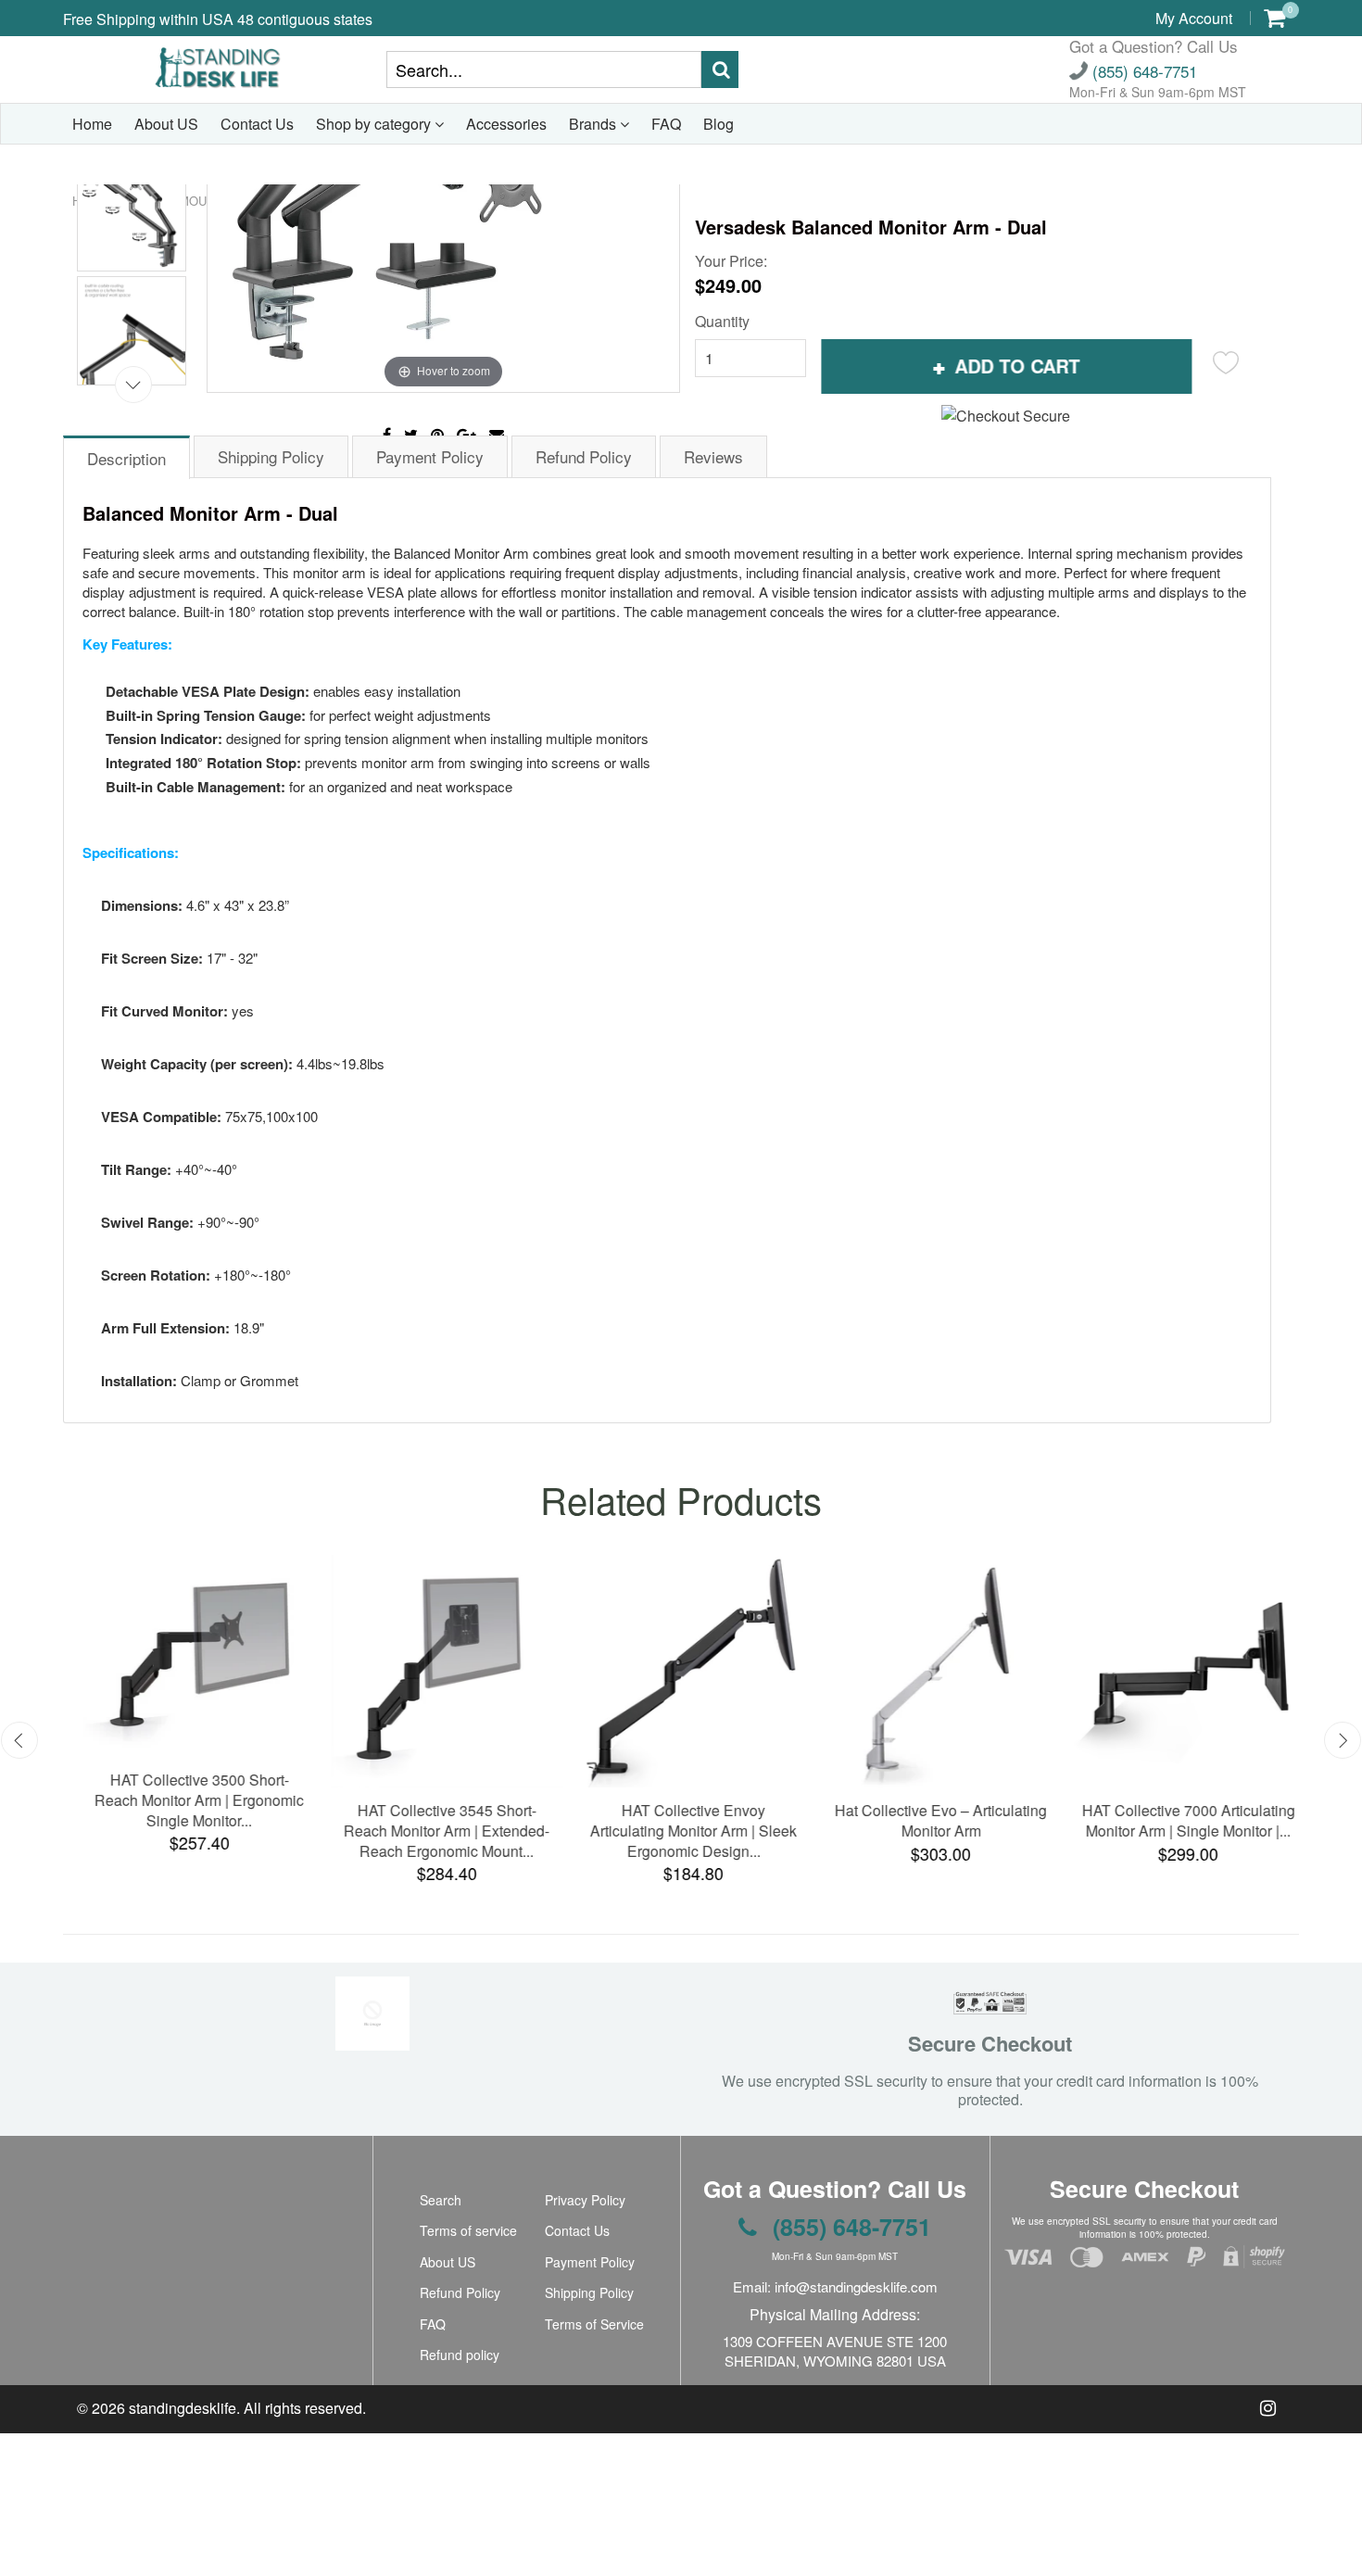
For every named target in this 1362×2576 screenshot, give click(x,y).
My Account (1194, 18)
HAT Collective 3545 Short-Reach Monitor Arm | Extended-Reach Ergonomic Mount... (434, 1831)
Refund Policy (460, 2292)
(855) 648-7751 (1142, 71)
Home (92, 124)
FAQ (666, 124)
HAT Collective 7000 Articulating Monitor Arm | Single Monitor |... (1176, 1820)
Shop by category (375, 124)
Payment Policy (590, 2262)
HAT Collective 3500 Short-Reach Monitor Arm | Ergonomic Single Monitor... (186, 1800)
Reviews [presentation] (713, 456)
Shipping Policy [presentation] (271, 456)
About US (166, 124)
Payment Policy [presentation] (430, 456)
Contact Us (257, 124)
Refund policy (460, 2355)
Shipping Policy (589, 2292)
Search (441, 2200)
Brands (594, 124)
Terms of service (468, 2230)
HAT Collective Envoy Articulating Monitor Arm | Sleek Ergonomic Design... (681, 1831)
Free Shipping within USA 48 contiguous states (218, 19)
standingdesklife (183, 2408)
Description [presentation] (126, 458)
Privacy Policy (585, 2200)
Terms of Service (594, 2324)
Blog (719, 124)
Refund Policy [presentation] (584, 456)
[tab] (127, 456)
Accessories (506, 124)
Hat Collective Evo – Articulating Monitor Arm (928, 1820)
